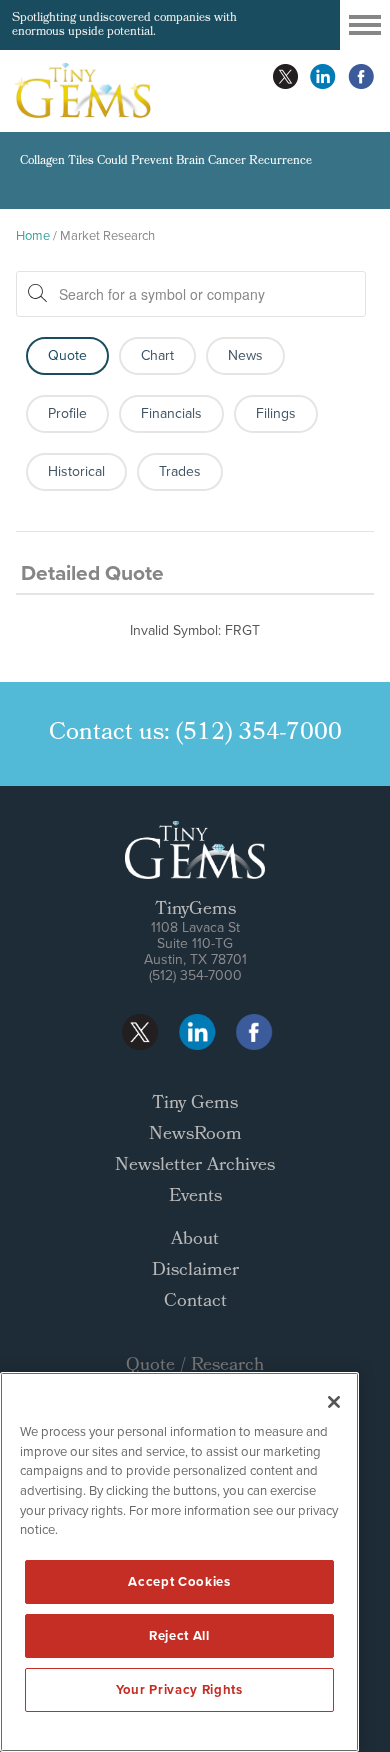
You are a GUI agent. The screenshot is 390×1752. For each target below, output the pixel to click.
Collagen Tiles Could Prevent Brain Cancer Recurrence (166, 162)
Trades (180, 471)
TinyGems (195, 910)
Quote (67, 355)
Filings (276, 413)
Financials (171, 413)
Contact (195, 1302)
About (195, 1240)
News (245, 355)
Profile (67, 413)
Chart (157, 355)
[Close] (334, 1402)
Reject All (179, 1635)
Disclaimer (195, 1271)
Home (33, 235)
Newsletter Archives (195, 1166)
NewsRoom (195, 1135)
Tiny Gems (195, 1104)
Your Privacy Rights (179, 1689)
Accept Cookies (179, 1581)
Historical (76, 471)
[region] (179, 1562)
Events (195, 1197)
